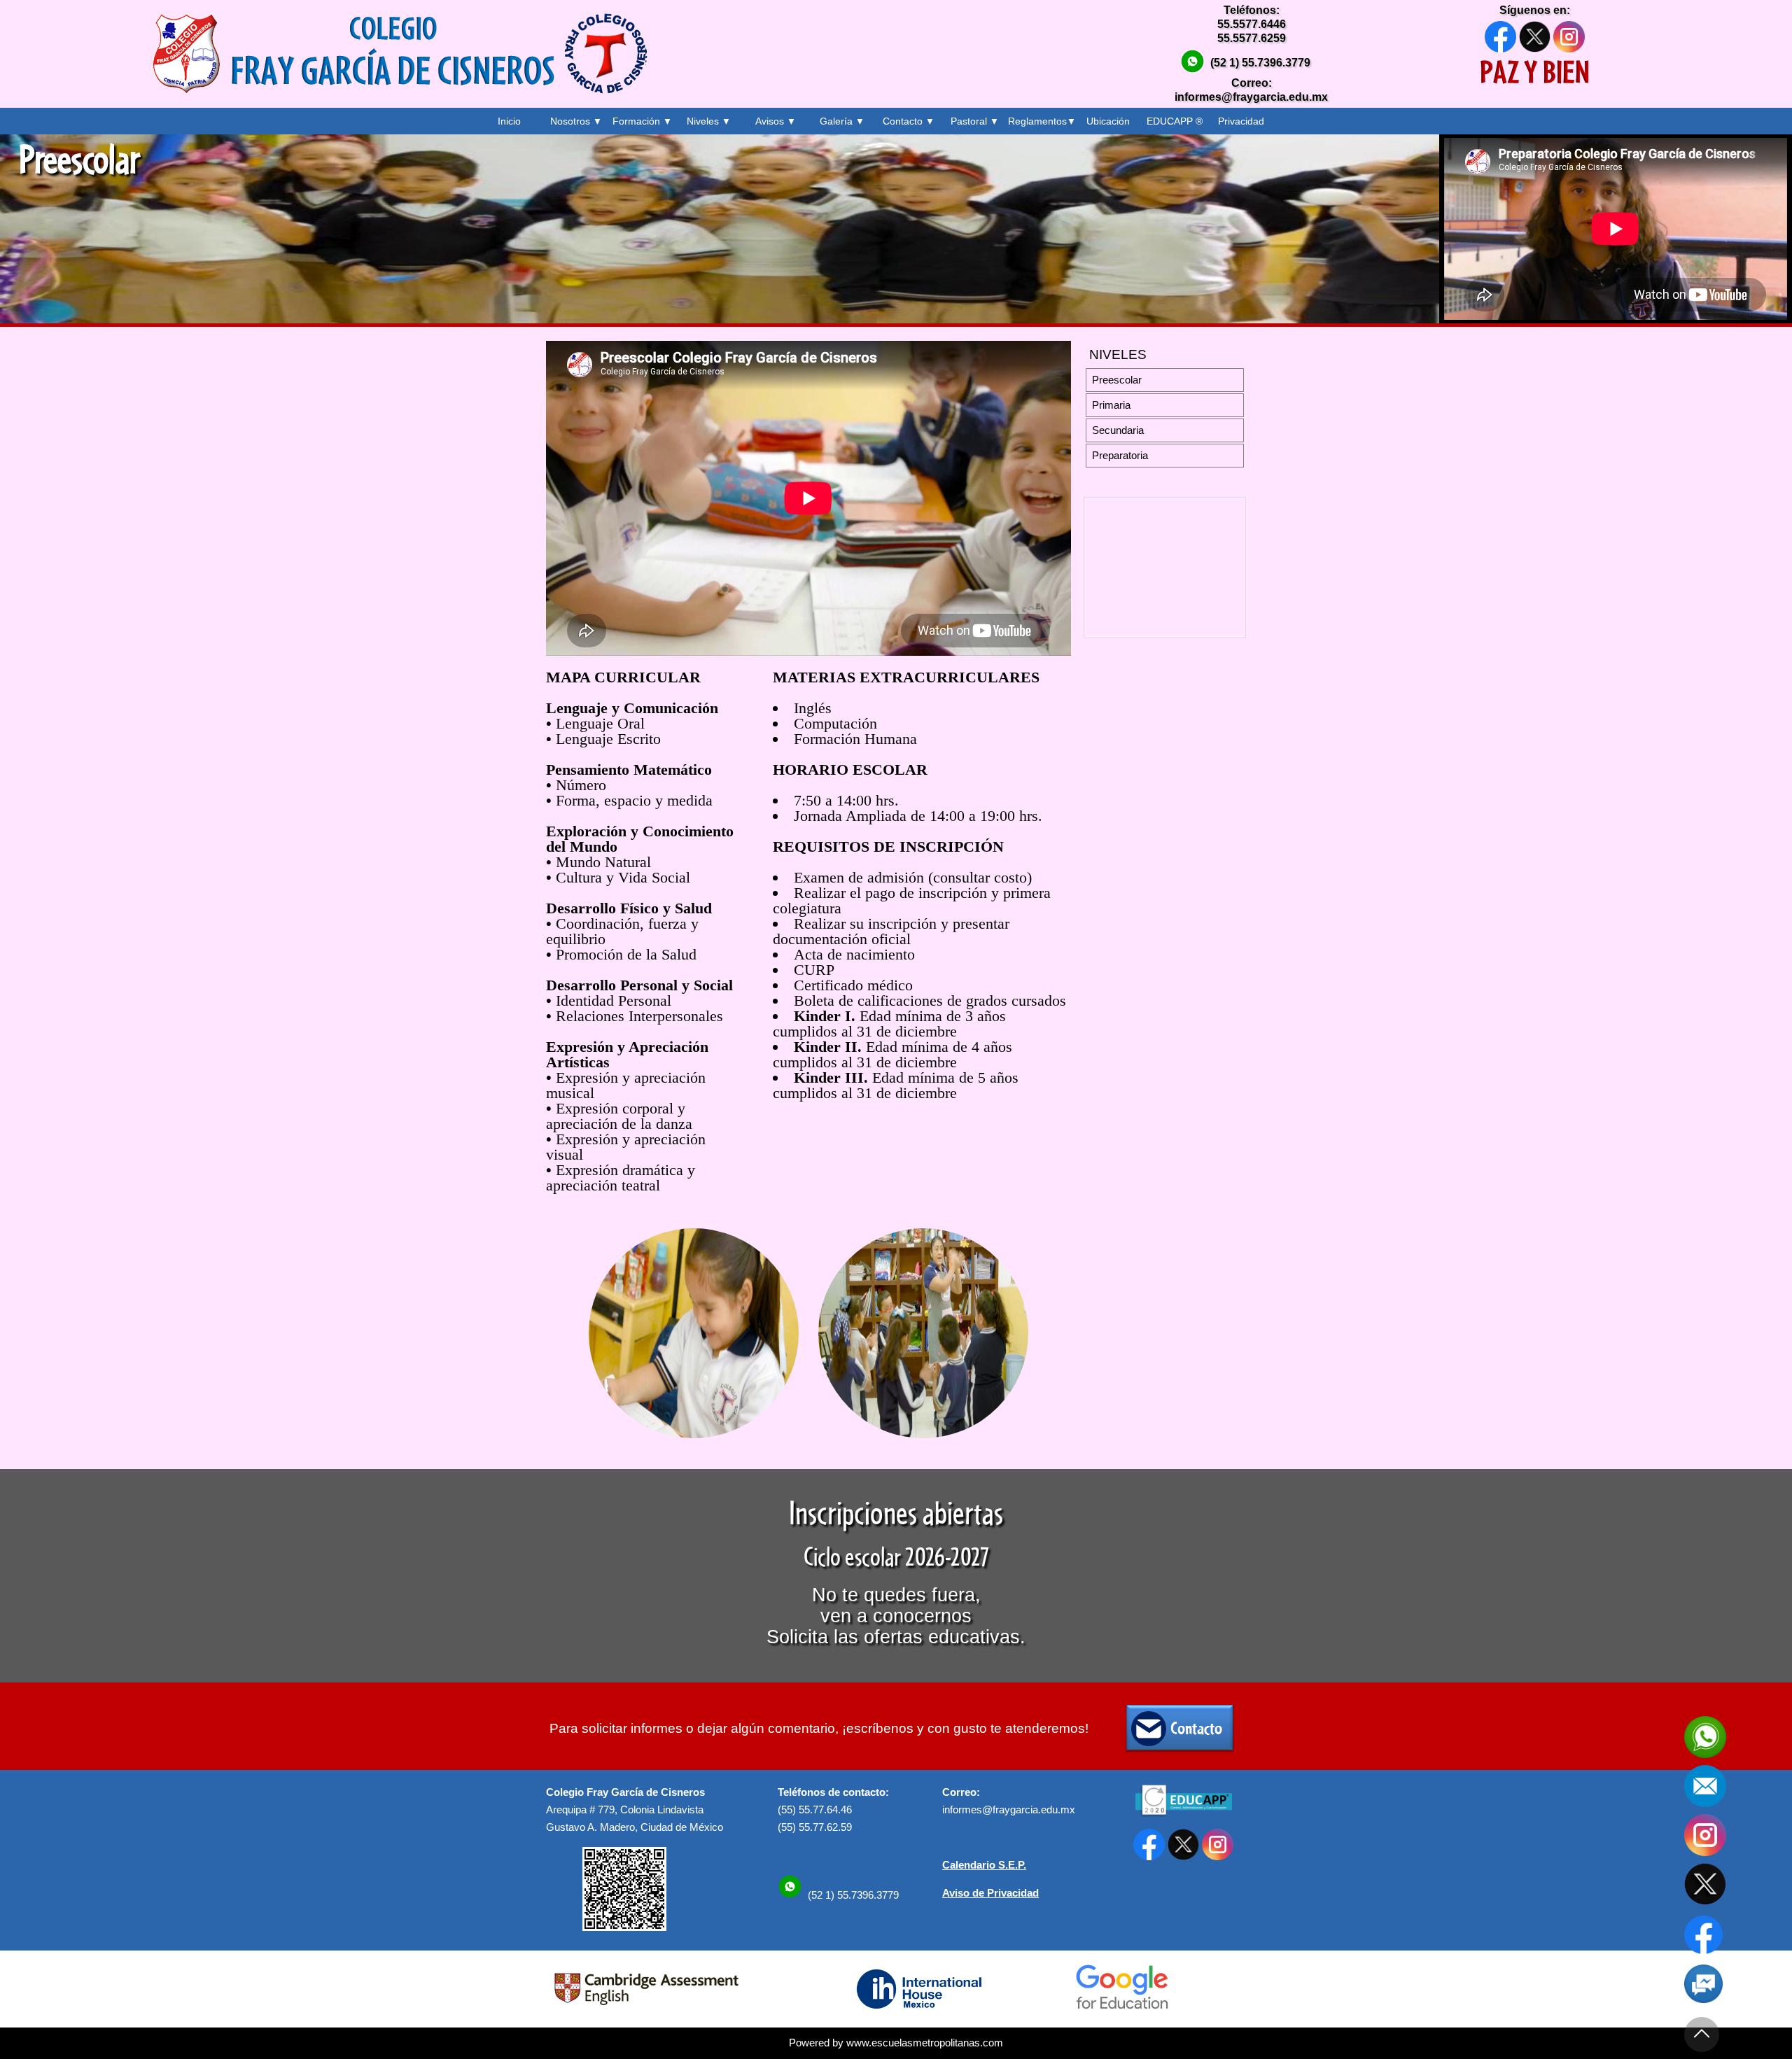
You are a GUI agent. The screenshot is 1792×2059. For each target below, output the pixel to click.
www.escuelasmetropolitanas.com (925, 2043)
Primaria (1111, 405)
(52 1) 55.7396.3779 (1260, 63)
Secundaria (1118, 430)
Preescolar (1117, 380)
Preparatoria (1120, 456)
